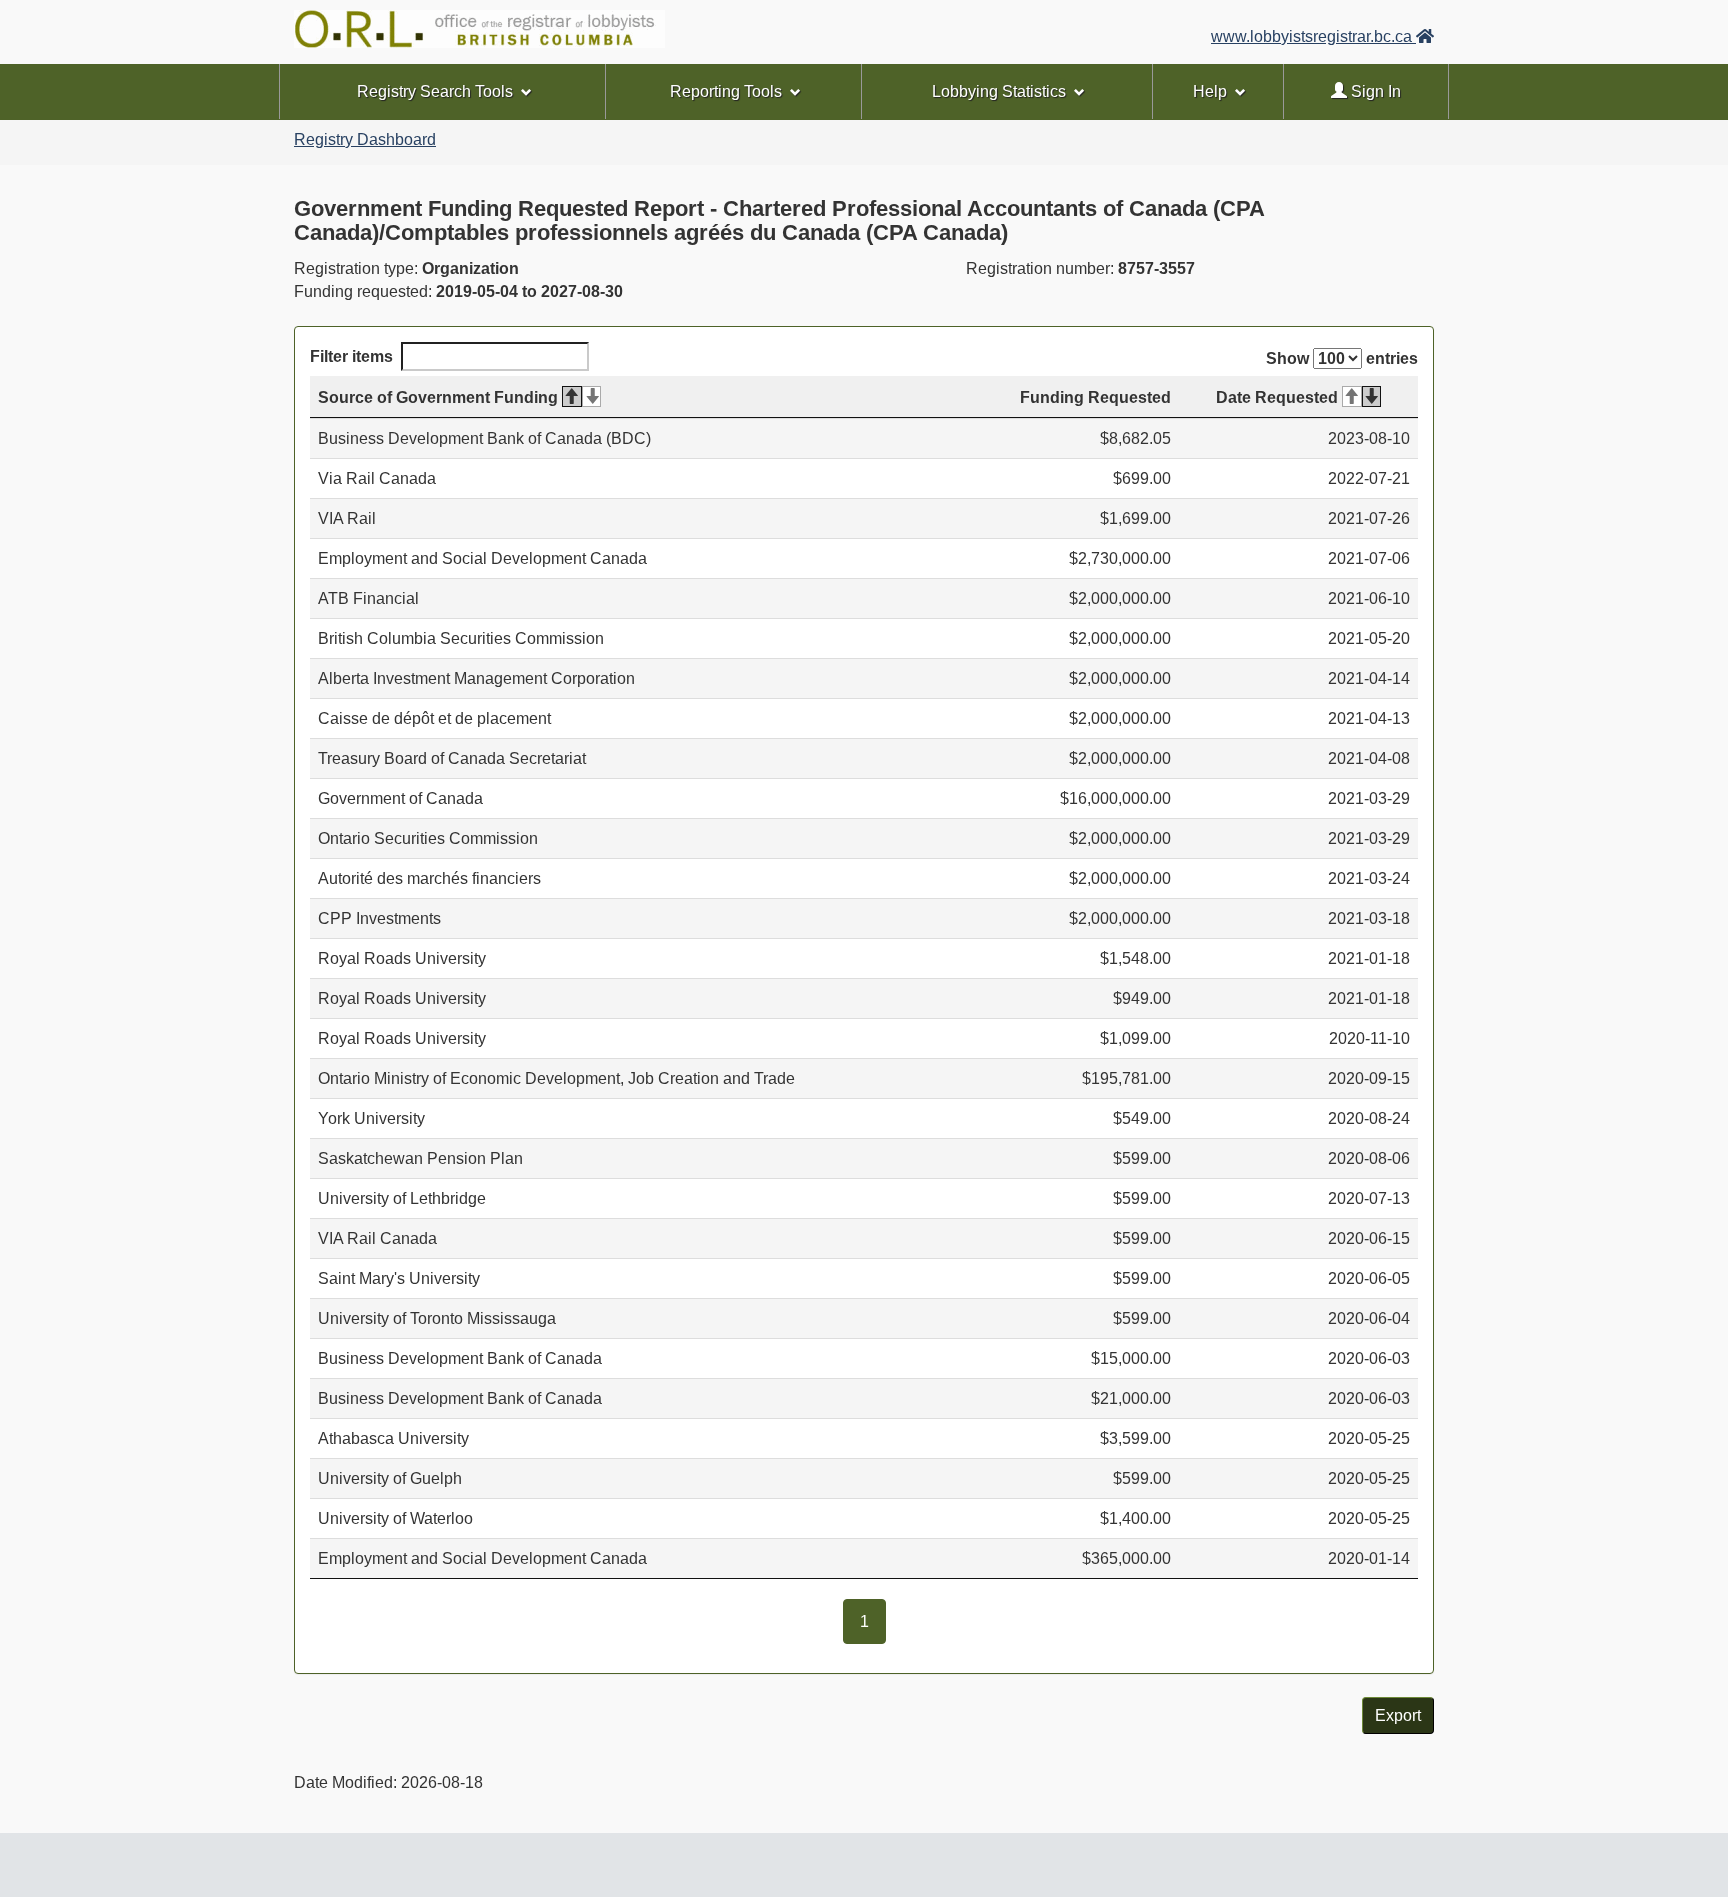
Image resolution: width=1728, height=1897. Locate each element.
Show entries (1342, 358)
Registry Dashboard (365, 139)
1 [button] (873, 1621)
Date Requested (1277, 397)
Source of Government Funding (438, 397)
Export (1398, 1715)
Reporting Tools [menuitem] (726, 91)
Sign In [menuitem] (1374, 91)
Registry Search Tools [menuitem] (435, 91)
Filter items (351, 356)
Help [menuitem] (1210, 91)
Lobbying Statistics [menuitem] (999, 91)
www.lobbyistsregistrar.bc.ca (1313, 36)
